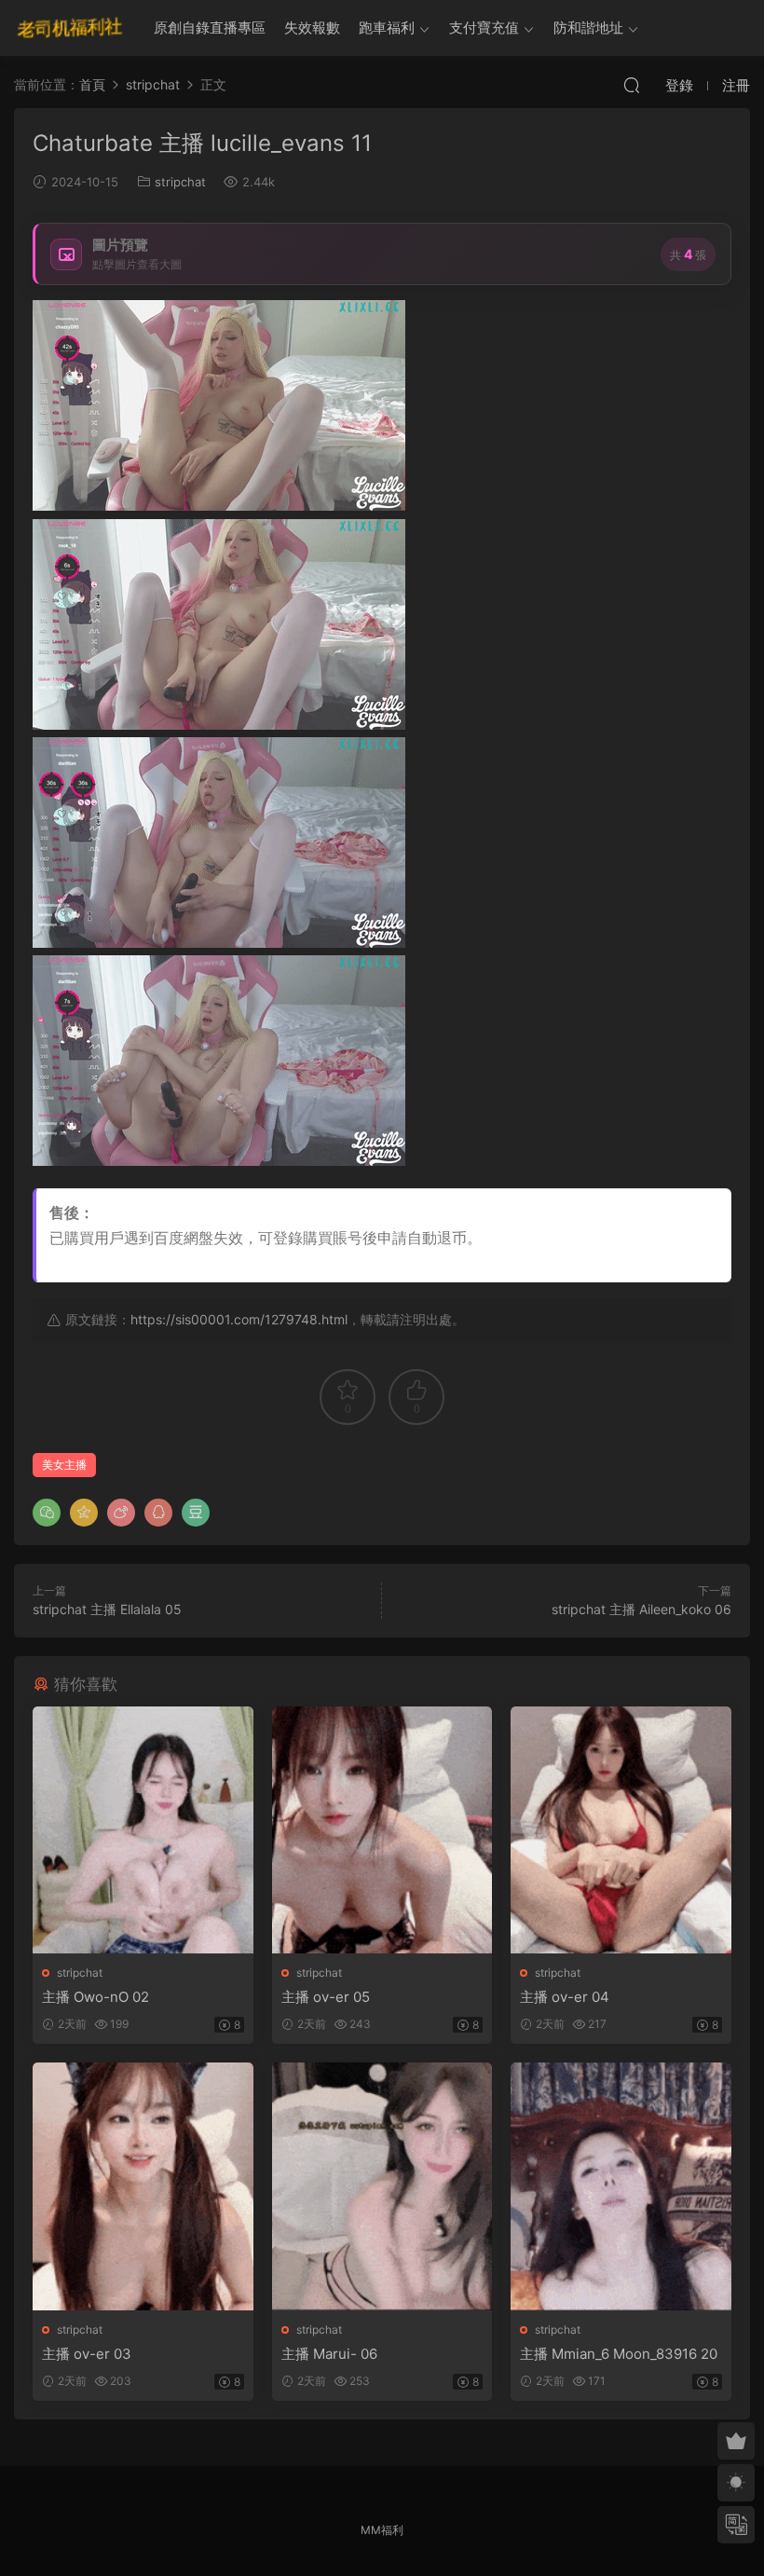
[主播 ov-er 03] (143, 2186)
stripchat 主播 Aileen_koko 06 (641, 1609)
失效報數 (312, 27)
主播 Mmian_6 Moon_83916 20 (619, 2354)
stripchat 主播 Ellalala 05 (107, 1609)
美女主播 (64, 1465)
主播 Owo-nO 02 (95, 1997)
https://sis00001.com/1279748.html (239, 1319)
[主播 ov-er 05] (382, 1830)
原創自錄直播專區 (210, 27)
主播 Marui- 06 (329, 2354)
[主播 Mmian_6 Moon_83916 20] (621, 2186)
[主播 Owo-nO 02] (143, 1830)
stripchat (180, 182)
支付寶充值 (484, 27)
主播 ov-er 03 (87, 2354)
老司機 (70, 28)
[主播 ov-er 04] (621, 1830)
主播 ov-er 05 (326, 1997)
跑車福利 (387, 27)
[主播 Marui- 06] (382, 2186)
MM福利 (382, 2530)
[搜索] (632, 85)
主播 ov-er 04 (565, 1997)
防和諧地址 (588, 27)
